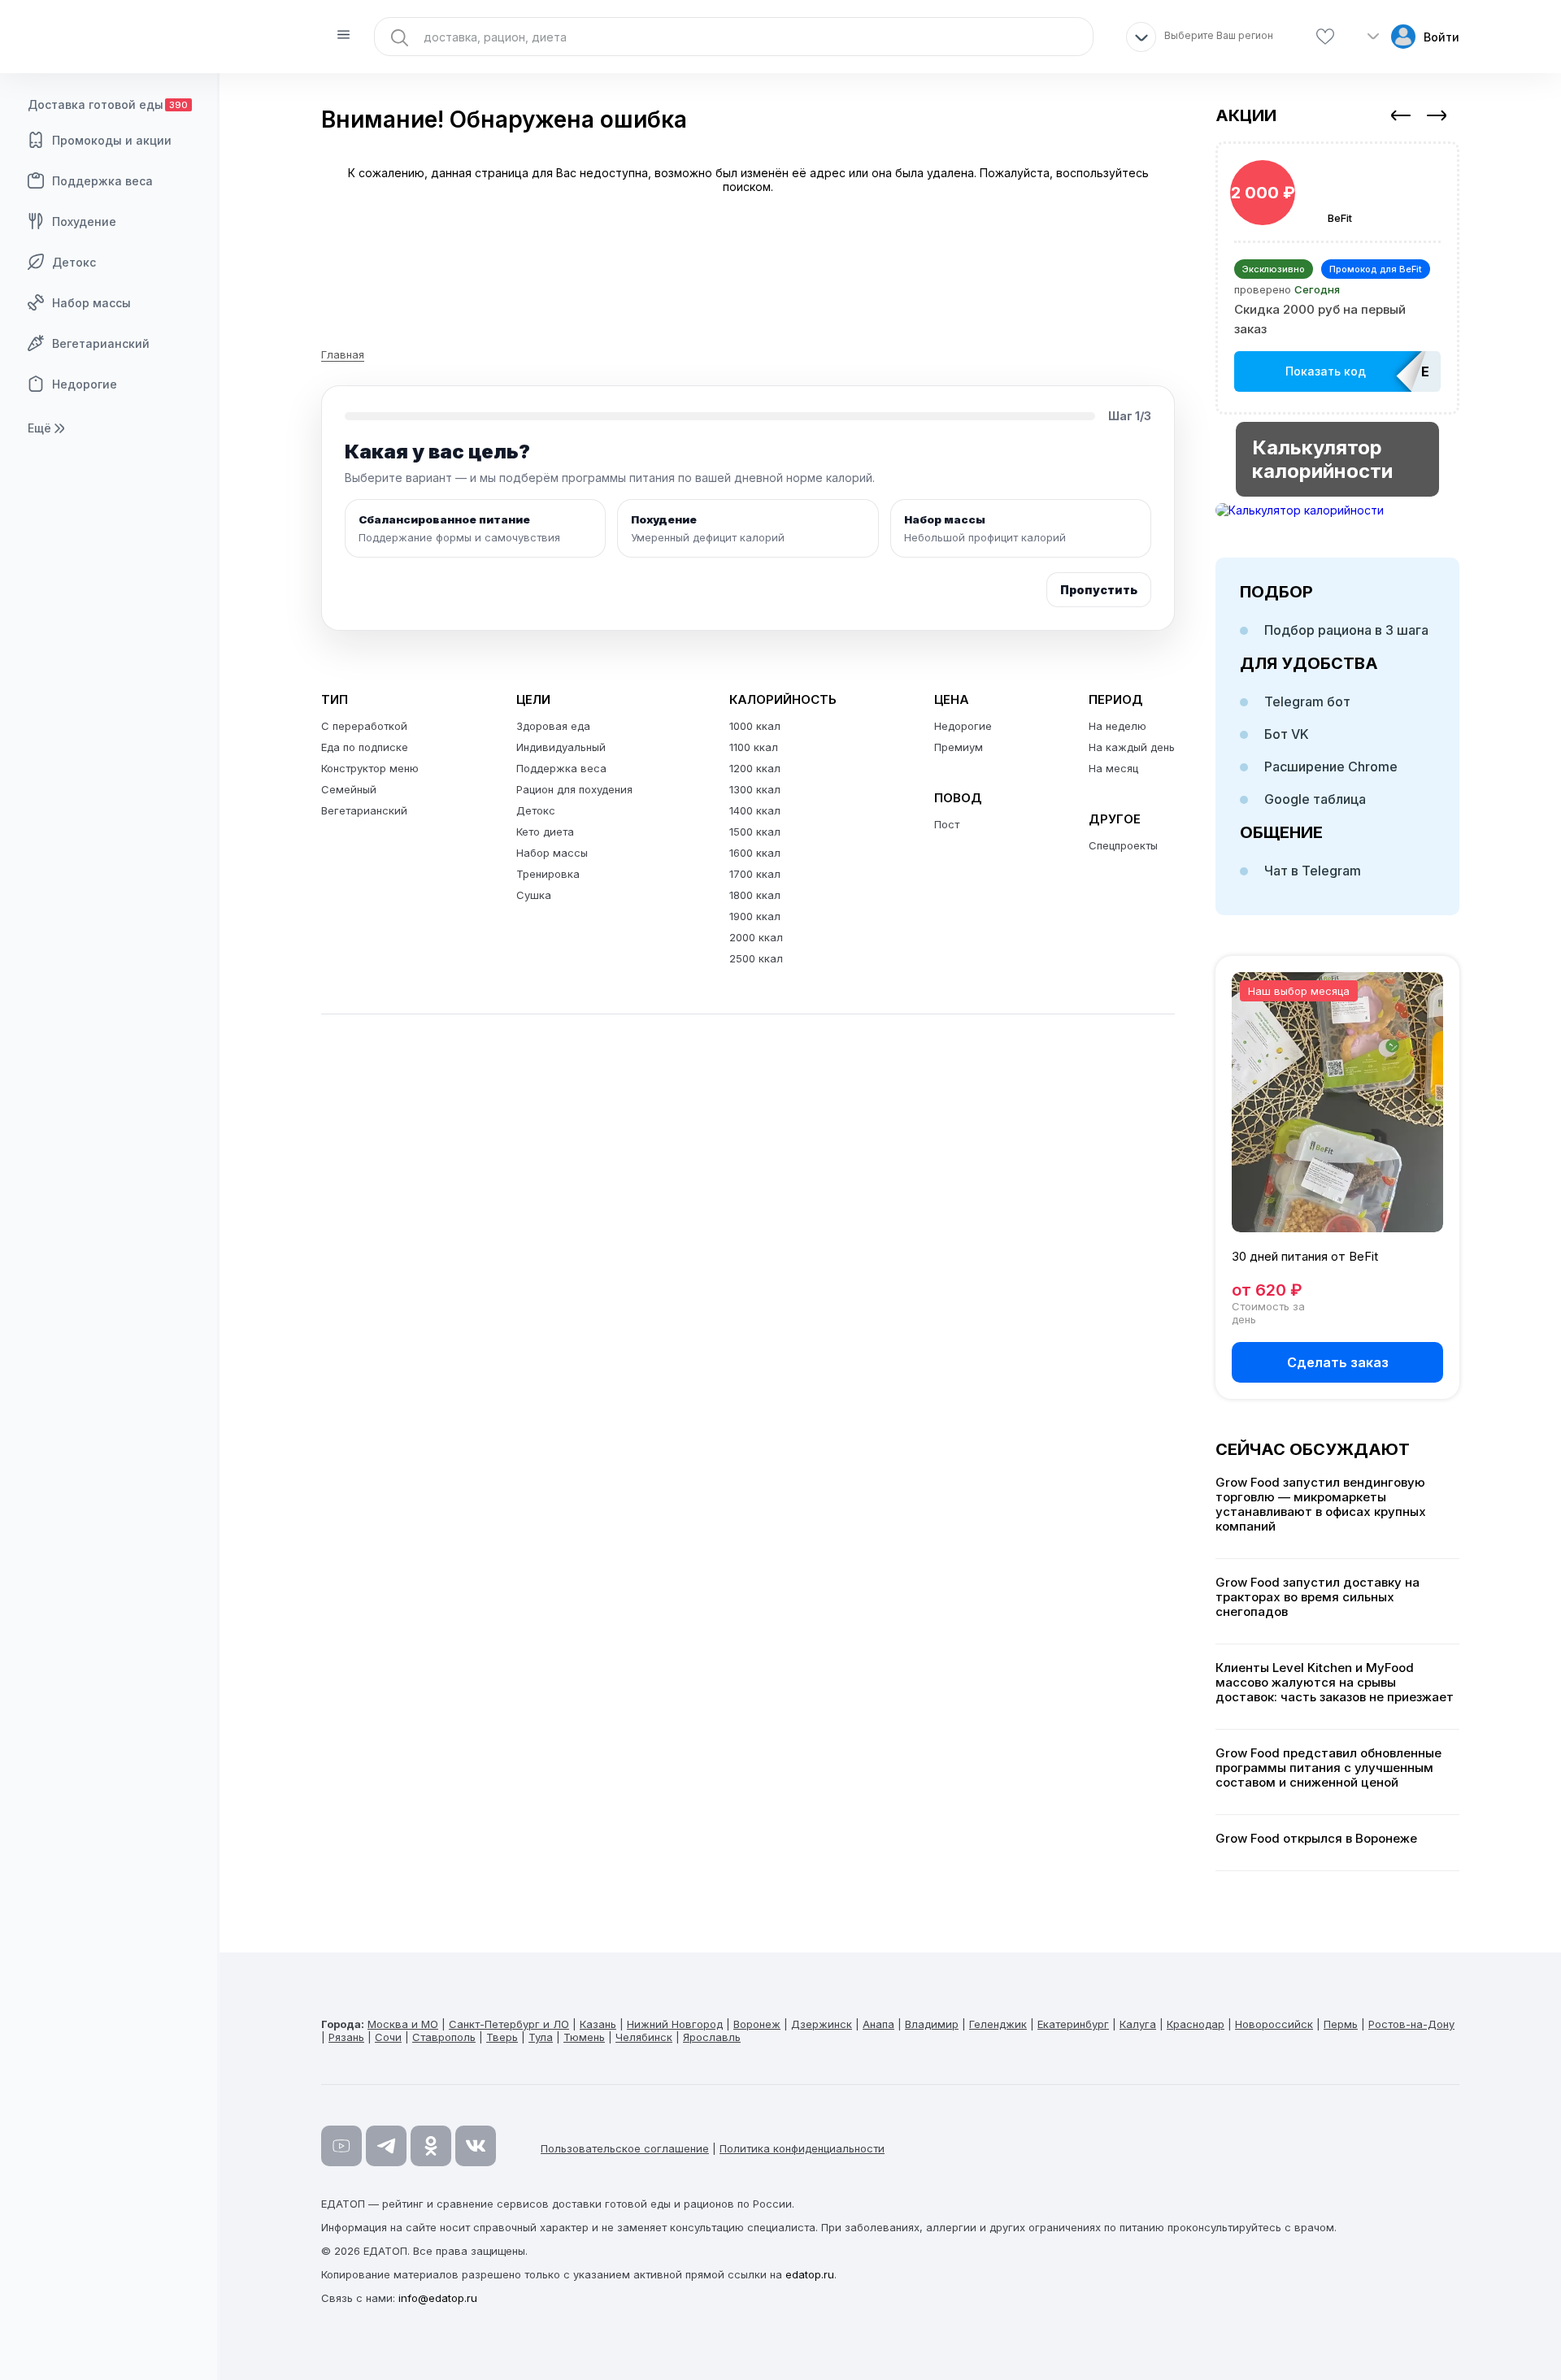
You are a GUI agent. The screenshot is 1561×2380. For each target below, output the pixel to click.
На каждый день (1132, 747)
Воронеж (757, 2024)
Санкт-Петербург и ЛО (509, 2024)
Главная (343, 354)
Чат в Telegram (1313, 871)
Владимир (932, 2024)
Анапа (878, 2024)
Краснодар (1196, 2024)
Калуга (1138, 2024)
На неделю (1117, 726)
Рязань (346, 2037)
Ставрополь (444, 2037)
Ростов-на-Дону (1411, 2024)
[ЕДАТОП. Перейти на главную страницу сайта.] (110, 37)
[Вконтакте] (476, 2146)
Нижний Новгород (675, 2024)
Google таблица (1315, 799)
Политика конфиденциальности (802, 2148)
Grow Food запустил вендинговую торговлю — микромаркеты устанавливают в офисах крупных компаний (1321, 1505)
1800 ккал (755, 895)
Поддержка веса (102, 181)
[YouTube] (341, 2146)
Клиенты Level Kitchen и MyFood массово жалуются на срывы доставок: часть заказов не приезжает (1335, 1683)
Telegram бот (1307, 701)
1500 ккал (755, 832)
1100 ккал (754, 747)
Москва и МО (403, 2024)
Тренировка (548, 874)
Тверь (502, 2037)
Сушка (534, 895)
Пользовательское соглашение (625, 2148)
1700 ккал (755, 874)
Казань (598, 2024)
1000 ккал (755, 726)
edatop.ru (810, 2274)
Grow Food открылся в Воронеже (1316, 1839)
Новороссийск (1274, 2024)
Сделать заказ (1338, 1362)
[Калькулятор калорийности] (1337, 510)
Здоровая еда (553, 726)
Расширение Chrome (1331, 767)
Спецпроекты (1123, 845)
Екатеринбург (1073, 2024)
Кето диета (545, 832)
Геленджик (998, 2024)
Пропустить (1099, 590)
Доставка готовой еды (108, 104)
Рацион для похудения (574, 789)
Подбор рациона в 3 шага (1346, 630)
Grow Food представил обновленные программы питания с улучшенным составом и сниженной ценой (1328, 1768)
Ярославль (712, 2037)
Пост (947, 824)
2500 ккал (756, 958)
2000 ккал (756, 937)
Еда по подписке (365, 747)
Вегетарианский (101, 343)
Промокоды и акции (112, 140)
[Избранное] (1325, 37)
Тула (541, 2037)
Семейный (349, 789)
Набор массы (91, 303)
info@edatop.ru (438, 2298)
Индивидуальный (561, 747)
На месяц (1113, 768)
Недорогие (85, 384)
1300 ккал (755, 789)
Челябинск (644, 2037)
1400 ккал (755, 810)
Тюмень (584, 2037)
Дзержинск (822, 2024)
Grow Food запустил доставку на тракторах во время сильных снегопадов (1318, 1597)
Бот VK (1287, 734)
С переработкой (364, 726)
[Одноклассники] (431, 2146)
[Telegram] (386, 2146)
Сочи (388, 2037)
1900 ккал (755, 916)
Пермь (1341, 2024)
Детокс (74, 262)
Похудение (84, 221)
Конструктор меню (370, 768)
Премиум (959, 747)
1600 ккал (755, 853)
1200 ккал (755, 768)
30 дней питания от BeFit (1305, 1256)
